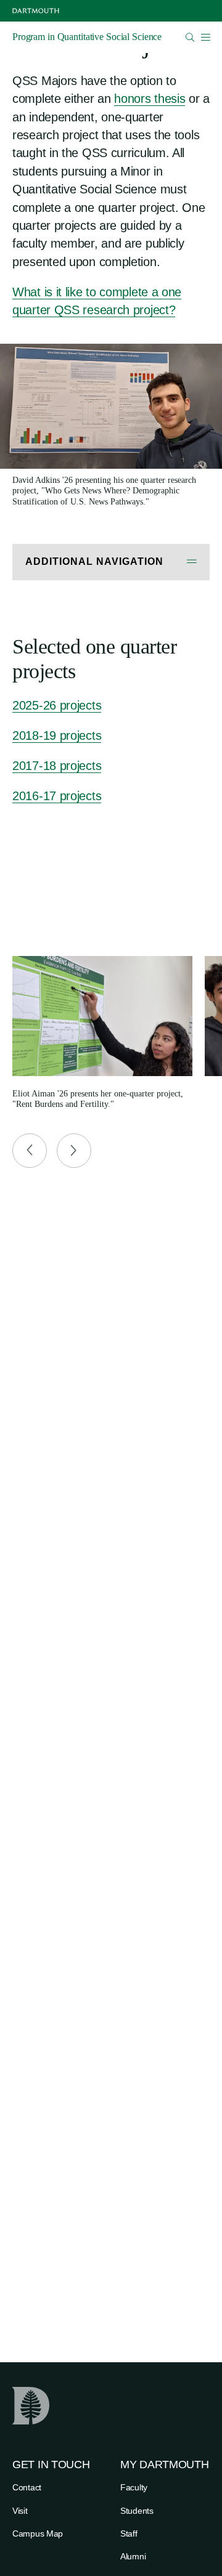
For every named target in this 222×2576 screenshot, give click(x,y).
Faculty (134, 2487)
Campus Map (38, 2533)
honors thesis (150, 99)
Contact (27, 2487)
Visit (20, 2511)
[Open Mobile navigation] (205, 37)
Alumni (133, 2556)
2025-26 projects (57, 705)
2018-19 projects (57, 735)
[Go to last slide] (30, 1151)
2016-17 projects (57, 796)
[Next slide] (74, 1151)
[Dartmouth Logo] (36, 11)
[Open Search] (190, 37)
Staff (129, 2533)
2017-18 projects (57, 766)
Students (137, 2511)
